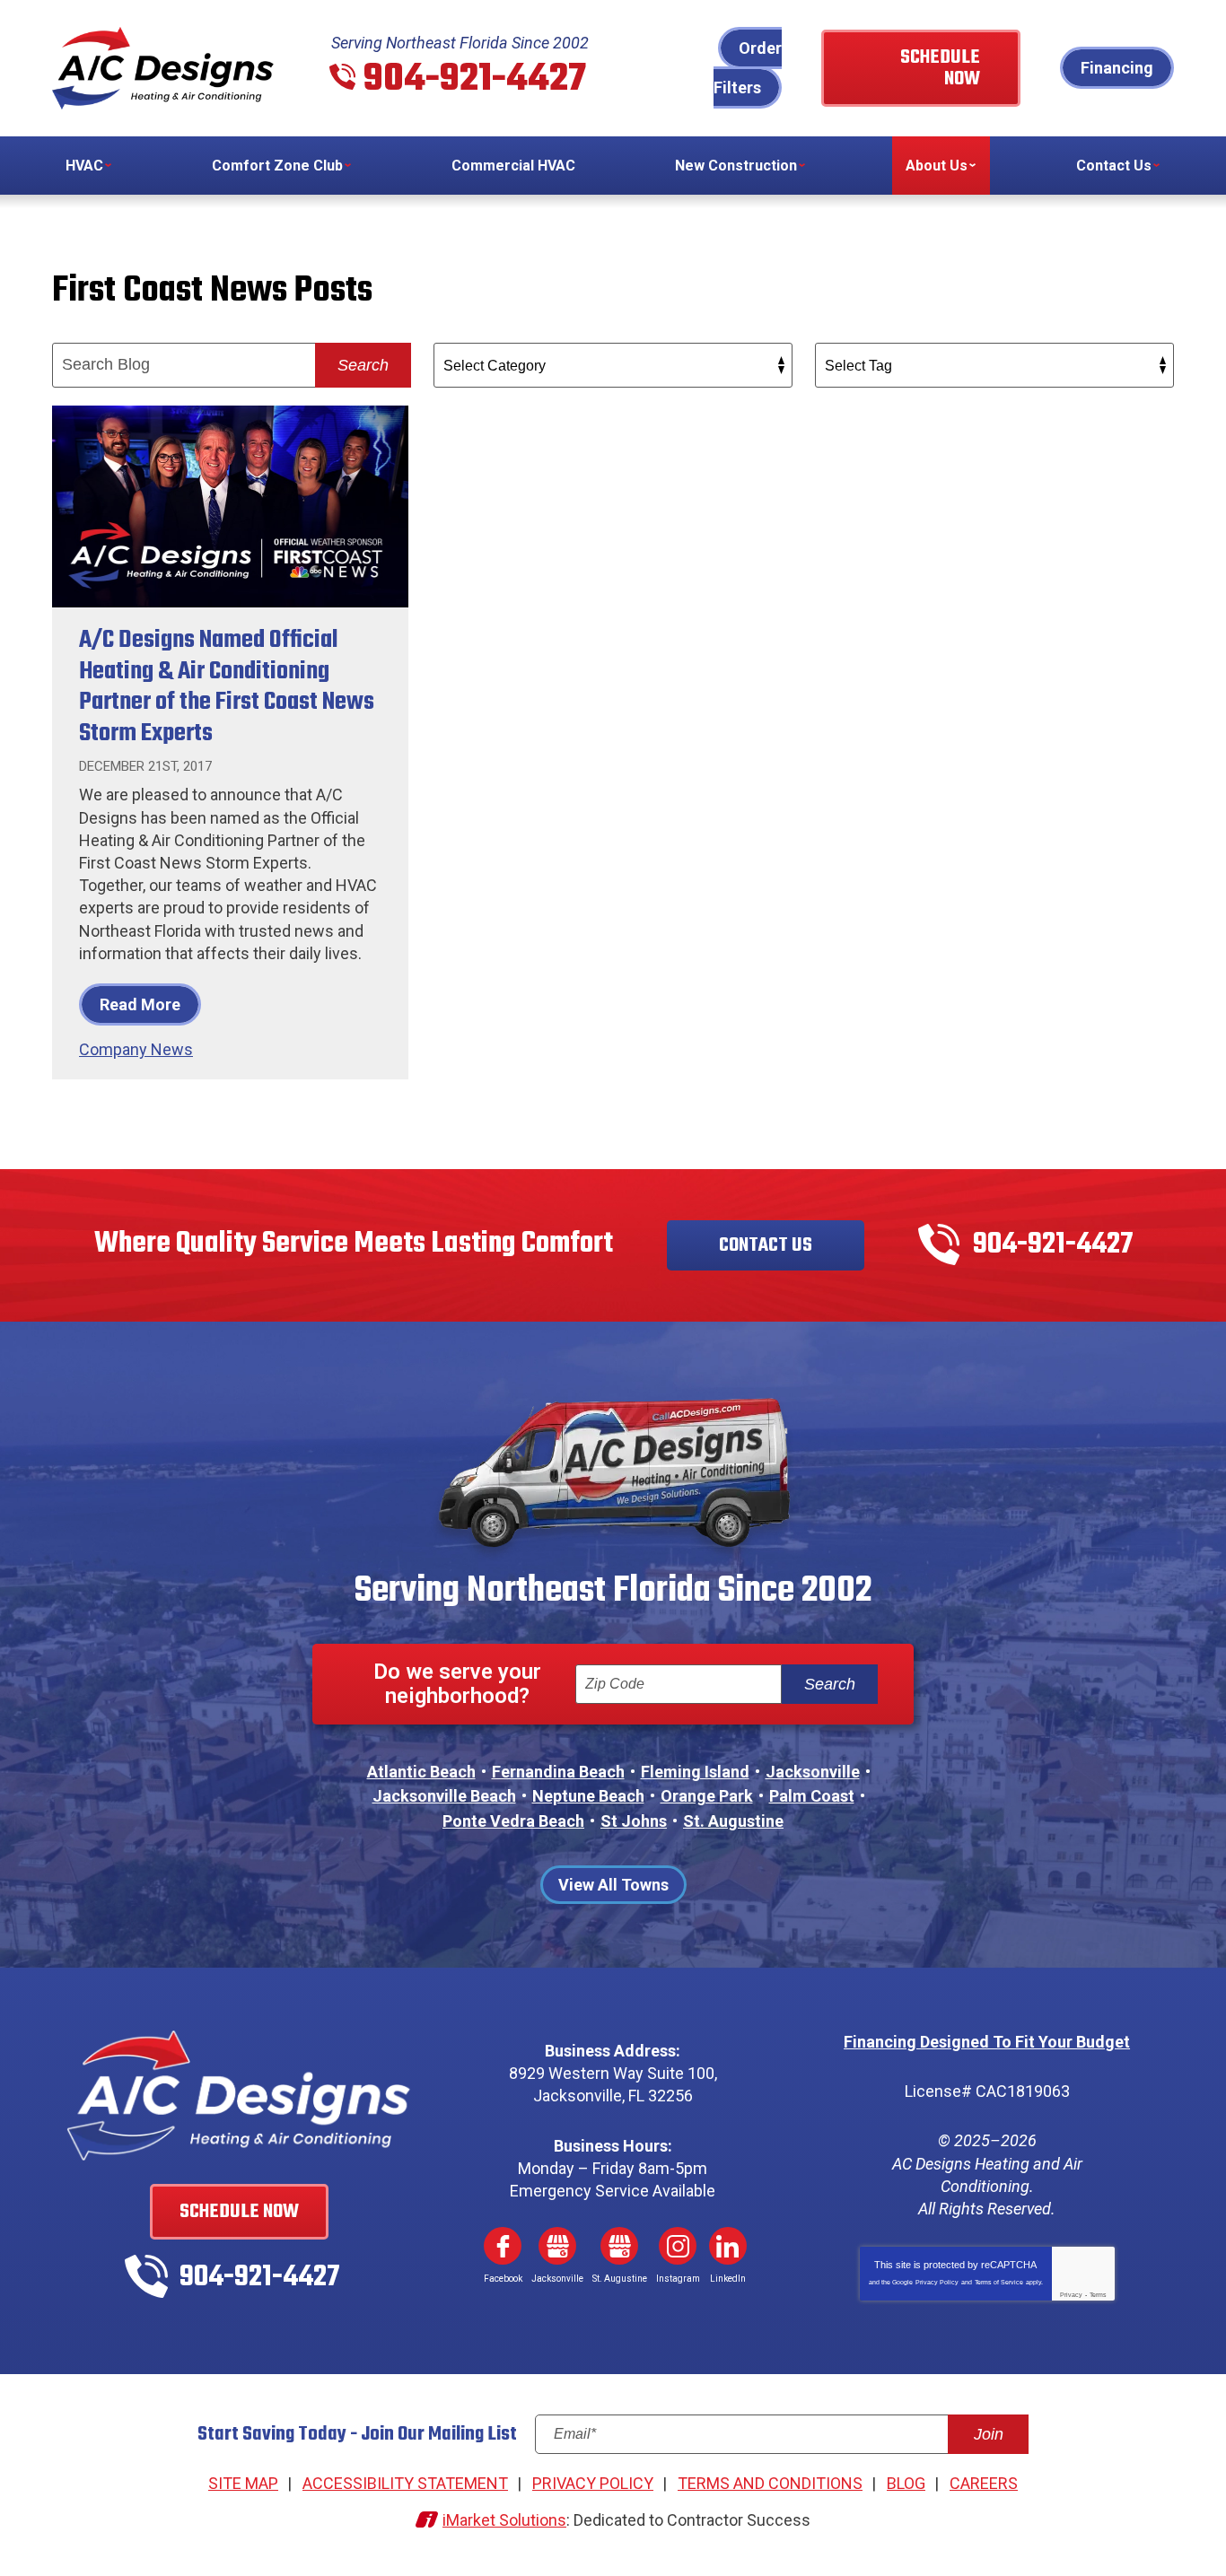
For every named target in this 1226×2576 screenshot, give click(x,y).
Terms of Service (999, 2282)
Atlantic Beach (421, 1772)
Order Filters (748, 68)
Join (989, 2434)
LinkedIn (728, 2246)
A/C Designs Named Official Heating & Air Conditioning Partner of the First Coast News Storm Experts (227, 687)
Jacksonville (813, 1772)
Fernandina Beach (558, 1772)
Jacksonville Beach (444, 1796)
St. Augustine (733, 1821)
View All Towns (613, 1885)
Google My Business (557, 2246)
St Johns (634, 1821)
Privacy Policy (937, 2282)
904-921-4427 (475, 80)
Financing (1117, 68)
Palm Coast (812, 1796)
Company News (136, 1049)
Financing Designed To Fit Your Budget (987, 2042)
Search (363, 365)
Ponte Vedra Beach (513, 1821)
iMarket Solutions (504, 2520)
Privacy (1071, 2295)
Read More (140, 1004)
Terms (1098, 2295)
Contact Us (766, 1245)
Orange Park (707, 1796)
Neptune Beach (588, 1796)
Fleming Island (695, 1772)
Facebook (503, 2246)
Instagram (678, 2246)
